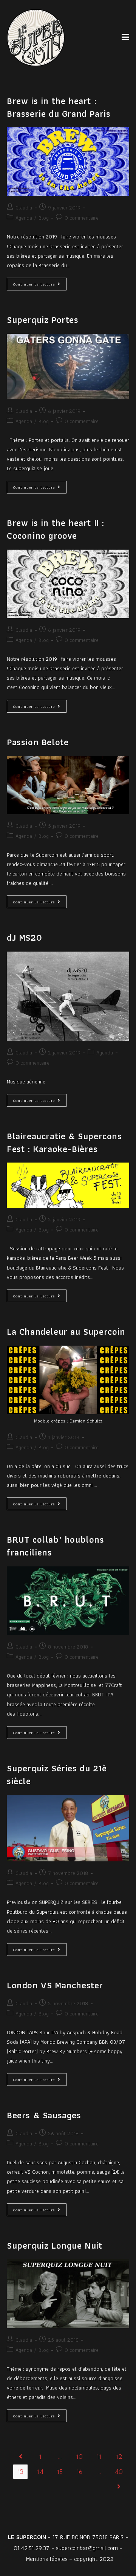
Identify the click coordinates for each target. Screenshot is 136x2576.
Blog (44, 218)
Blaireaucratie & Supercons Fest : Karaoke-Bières (64, 1142)
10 (79, 2456)
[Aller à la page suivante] (119, 2487)
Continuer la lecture (40, 283)
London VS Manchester (55, 1985)
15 (60, 2471)
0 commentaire (82, 218)
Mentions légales (47, 2559)
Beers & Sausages (44, 2115)
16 (79, 2471)
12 (119, 2456)
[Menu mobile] (125, 37)
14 (40, 2471)
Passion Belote (38, 742)
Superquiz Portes (43, 320)
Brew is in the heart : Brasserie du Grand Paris (59, 107)
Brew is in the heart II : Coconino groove (56, 529)
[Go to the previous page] (20, 2457)
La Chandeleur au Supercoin (66, 1332)
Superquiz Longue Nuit (55, 2245)
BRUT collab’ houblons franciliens (56, 1546)
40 (119, 2471)
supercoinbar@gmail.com (87, 2548)
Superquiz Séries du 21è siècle (57, 1775)
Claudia (24, 208)
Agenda (24, 218)
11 (99, 2456)
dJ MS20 (24, 937)
